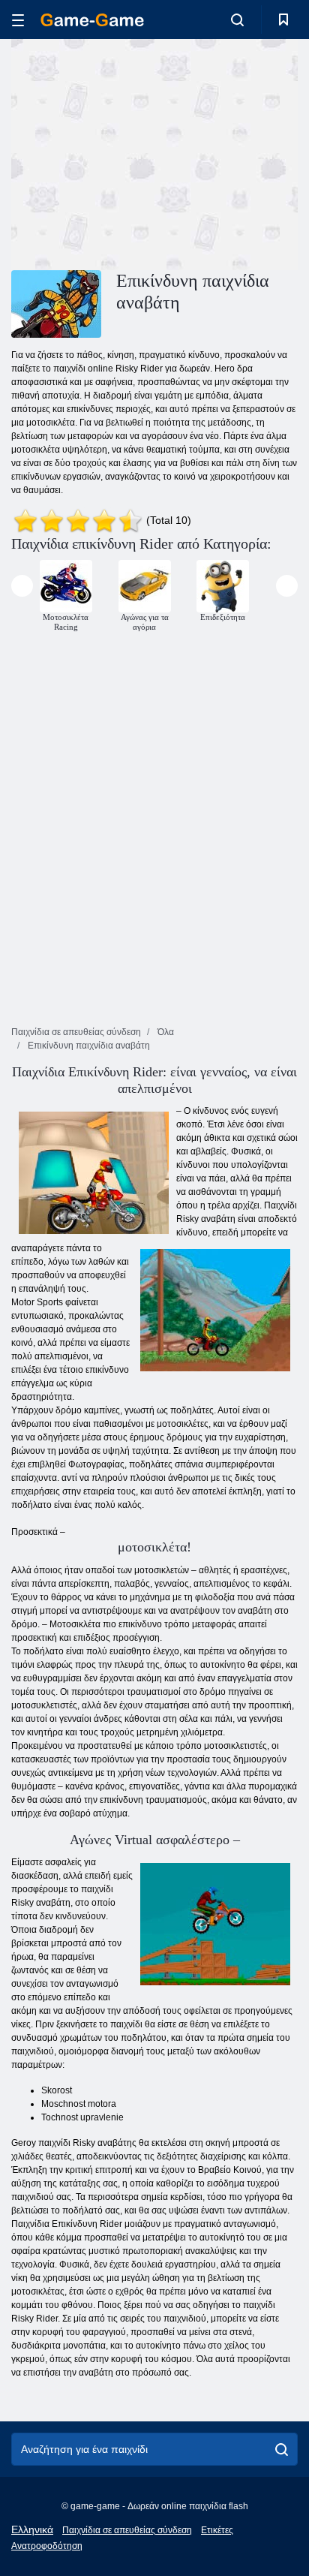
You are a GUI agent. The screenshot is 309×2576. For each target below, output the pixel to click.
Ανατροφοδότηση (47, 2546)
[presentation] (22, 586)
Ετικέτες (217, 2530)
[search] (282, 2449)
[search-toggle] (237, 20)
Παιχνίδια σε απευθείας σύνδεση (127, 2530)
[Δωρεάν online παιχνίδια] (92, 20)
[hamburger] (18, 20)
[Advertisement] (138, 152)
